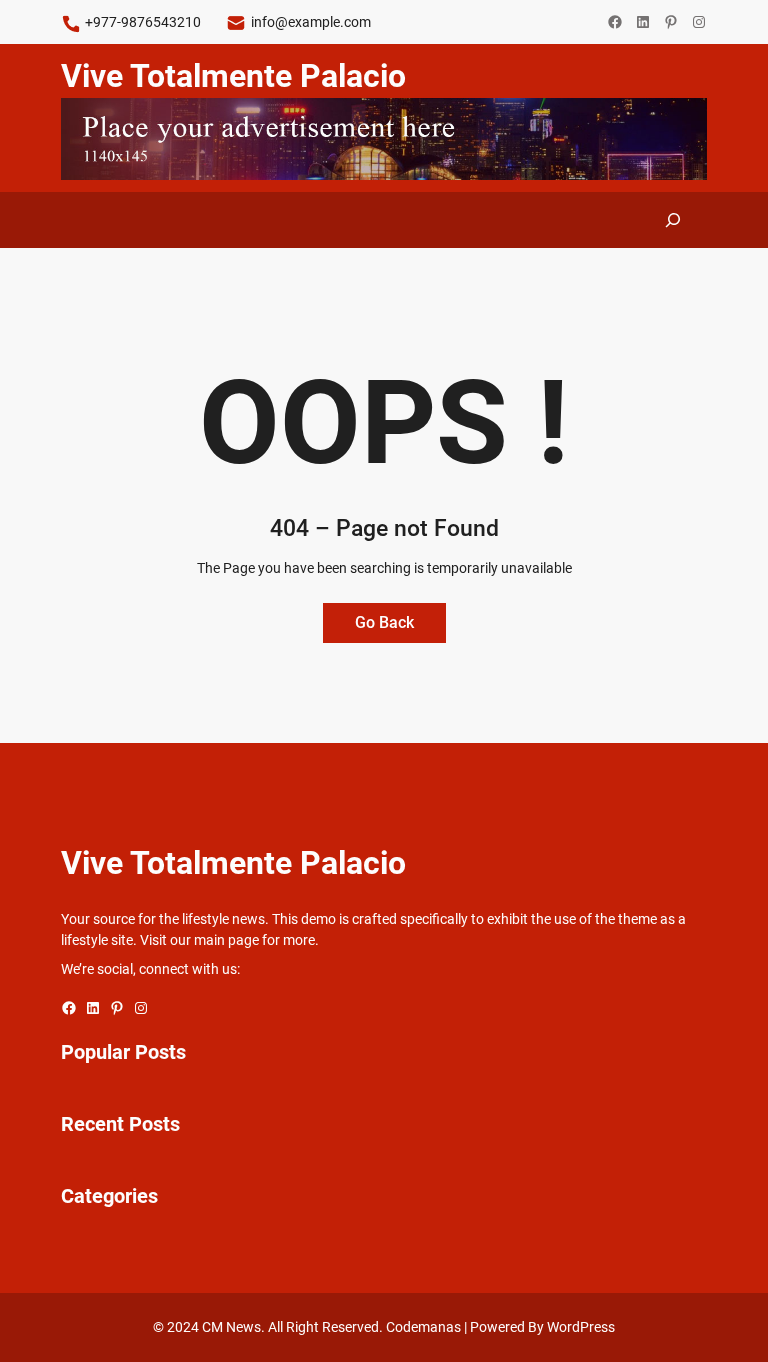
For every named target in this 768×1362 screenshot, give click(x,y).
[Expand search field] (673, 220)
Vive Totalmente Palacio (233, 76)
